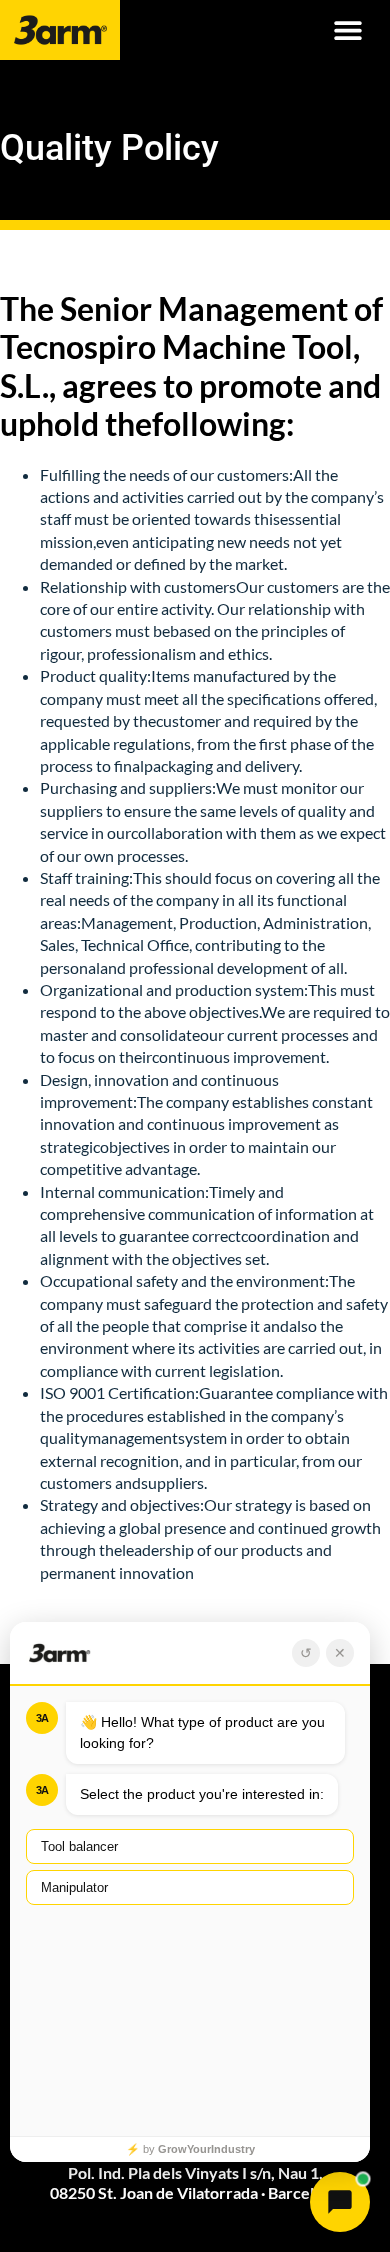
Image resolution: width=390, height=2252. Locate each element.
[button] (347, 30)
